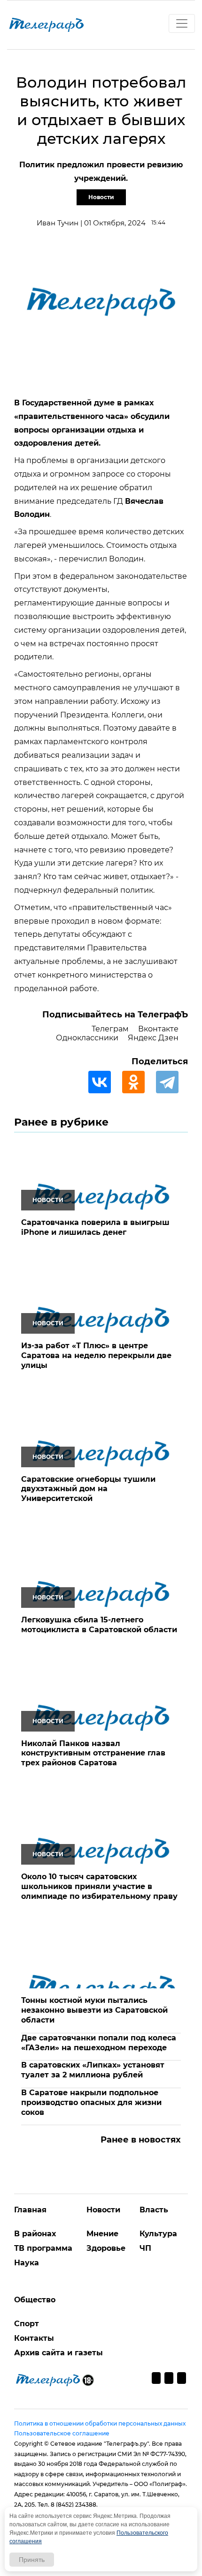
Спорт (27, 2324)
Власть (154, 2210)
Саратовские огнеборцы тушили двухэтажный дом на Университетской (88, 1489)
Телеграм (110, 1029)
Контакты (34, 2338)
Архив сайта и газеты (58, 2353)
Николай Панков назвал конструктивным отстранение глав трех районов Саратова (93, 1753)
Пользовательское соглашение (62, 2433)
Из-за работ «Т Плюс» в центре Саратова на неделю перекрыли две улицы (96, 1355)
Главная (30, 2210)
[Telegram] (172, 1082)
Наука (27, 2263)
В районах (35, 2234)
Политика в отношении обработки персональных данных (100, 2423)
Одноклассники (87, 1038)
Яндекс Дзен (153, 1038)
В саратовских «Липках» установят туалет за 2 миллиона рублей (93, 2070)
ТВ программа (43, 2248)
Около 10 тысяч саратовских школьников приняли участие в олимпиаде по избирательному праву (99, 1886)
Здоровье (106, 2248)
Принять (32, 2560)
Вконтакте (158, 1029)
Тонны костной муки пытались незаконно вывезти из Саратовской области (94, 2010)
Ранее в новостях (141, 2140)
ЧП (145, 2248)
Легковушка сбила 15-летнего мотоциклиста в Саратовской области (99, 1625)
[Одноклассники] (138, 1082)
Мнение (102, 2234)
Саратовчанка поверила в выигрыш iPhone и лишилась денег (95, 1227)
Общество (35, 2300)
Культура (158, 2234)
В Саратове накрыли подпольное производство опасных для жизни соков (91, 2102)
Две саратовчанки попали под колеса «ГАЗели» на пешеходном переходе (99, 2043)
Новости (101, 197)
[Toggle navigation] (182, 23)
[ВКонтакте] (104, 1082)
